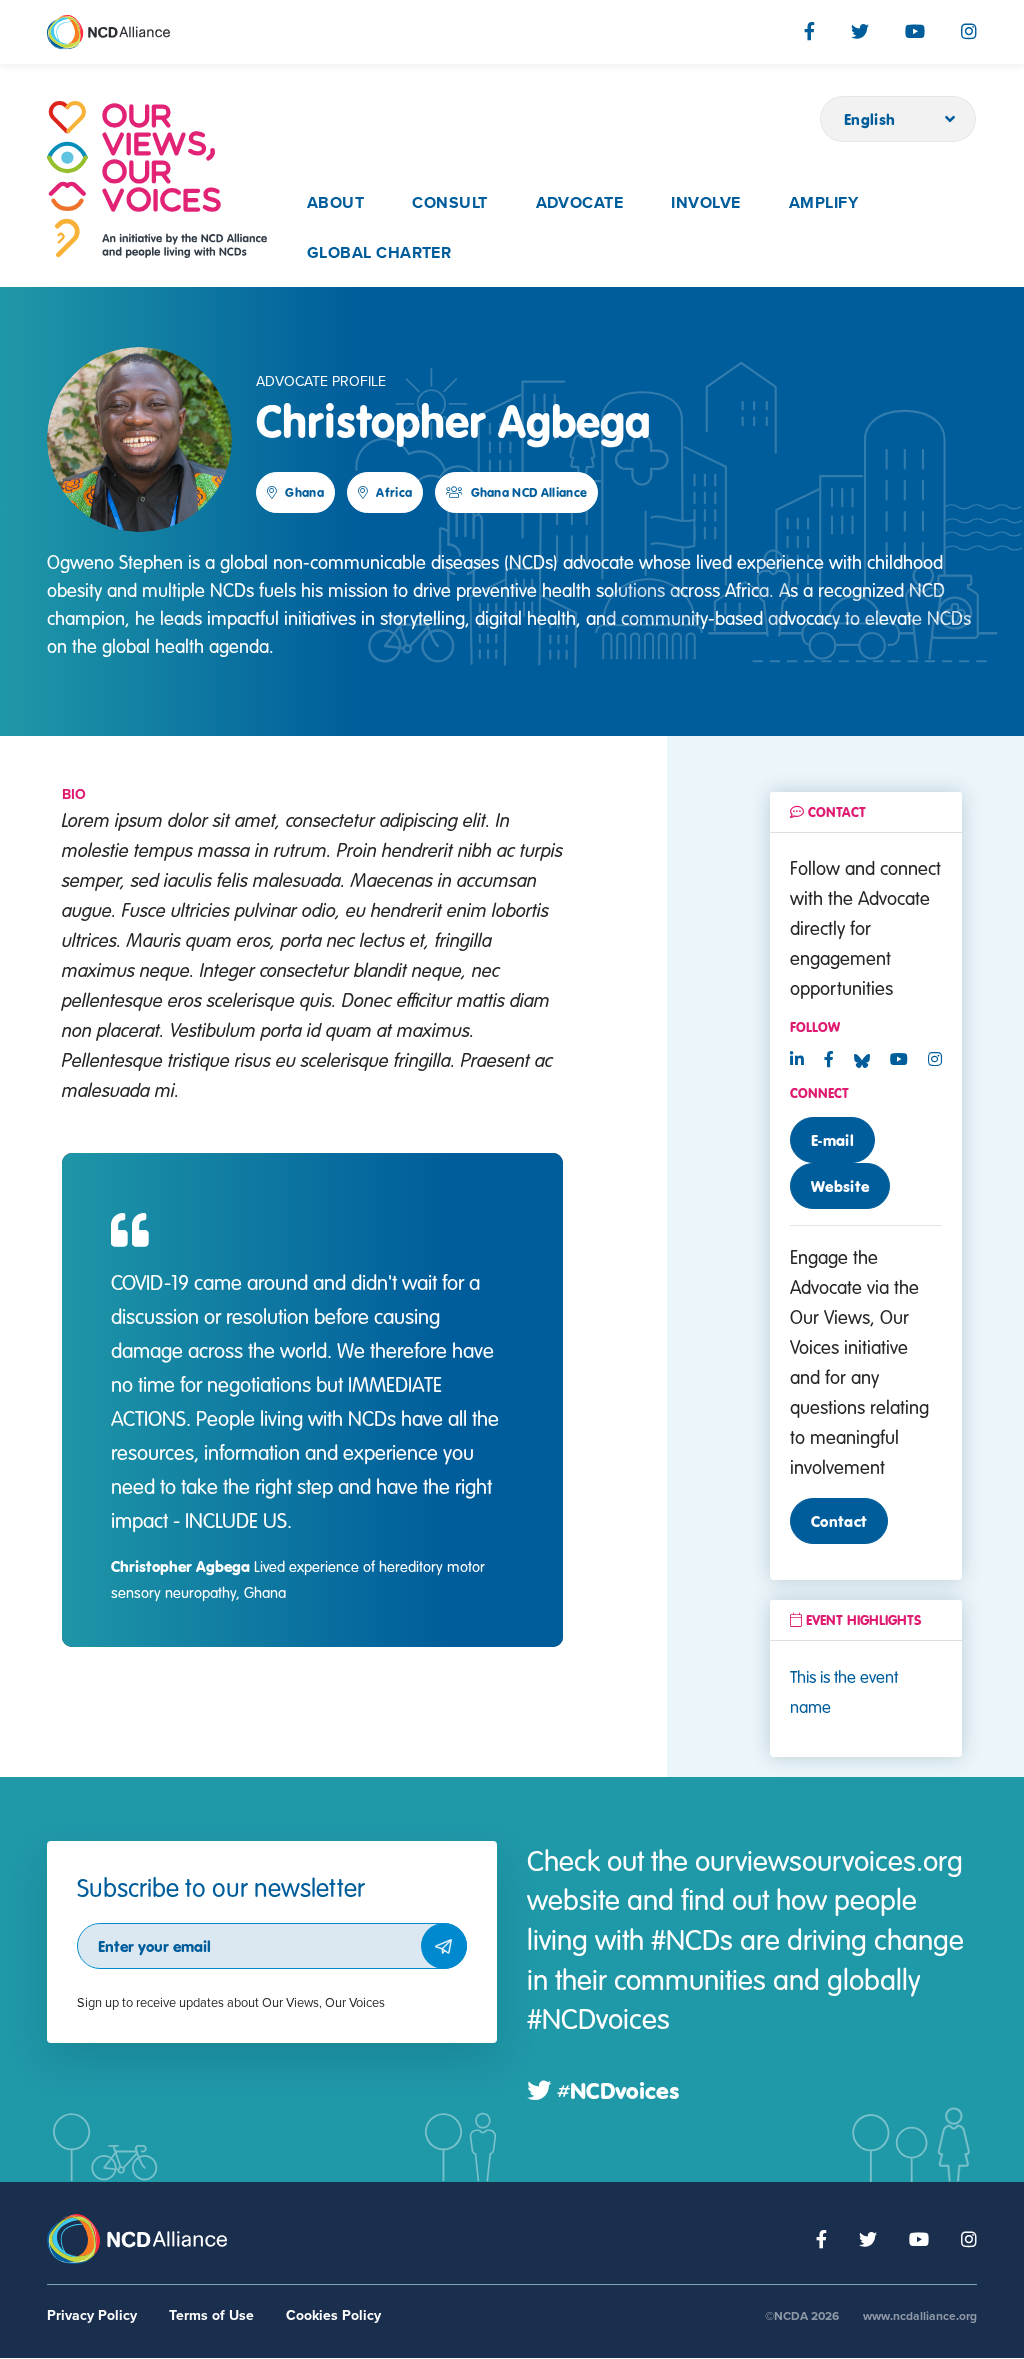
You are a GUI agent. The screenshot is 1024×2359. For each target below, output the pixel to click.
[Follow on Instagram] (935, 1059)
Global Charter (379, 253)
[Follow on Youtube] (899, 1059)
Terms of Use (211, 2315)
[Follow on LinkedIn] (797, 1059)
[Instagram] (969, 31)
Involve (705, 203)
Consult (449, 203)
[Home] (157, 179)
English (869, 119)
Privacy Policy (92, 2315)
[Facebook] (809, 31)
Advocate (580, 203)
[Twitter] (860, 31)
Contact (839, 1521)
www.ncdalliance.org (920, 2316)
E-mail (832, 1140)
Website (840, 1186)
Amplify (823, 203)
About (335, 203)
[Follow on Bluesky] (870, 1059)
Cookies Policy (333, 2315)
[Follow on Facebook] (829, 1059)
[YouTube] (915, 31)
